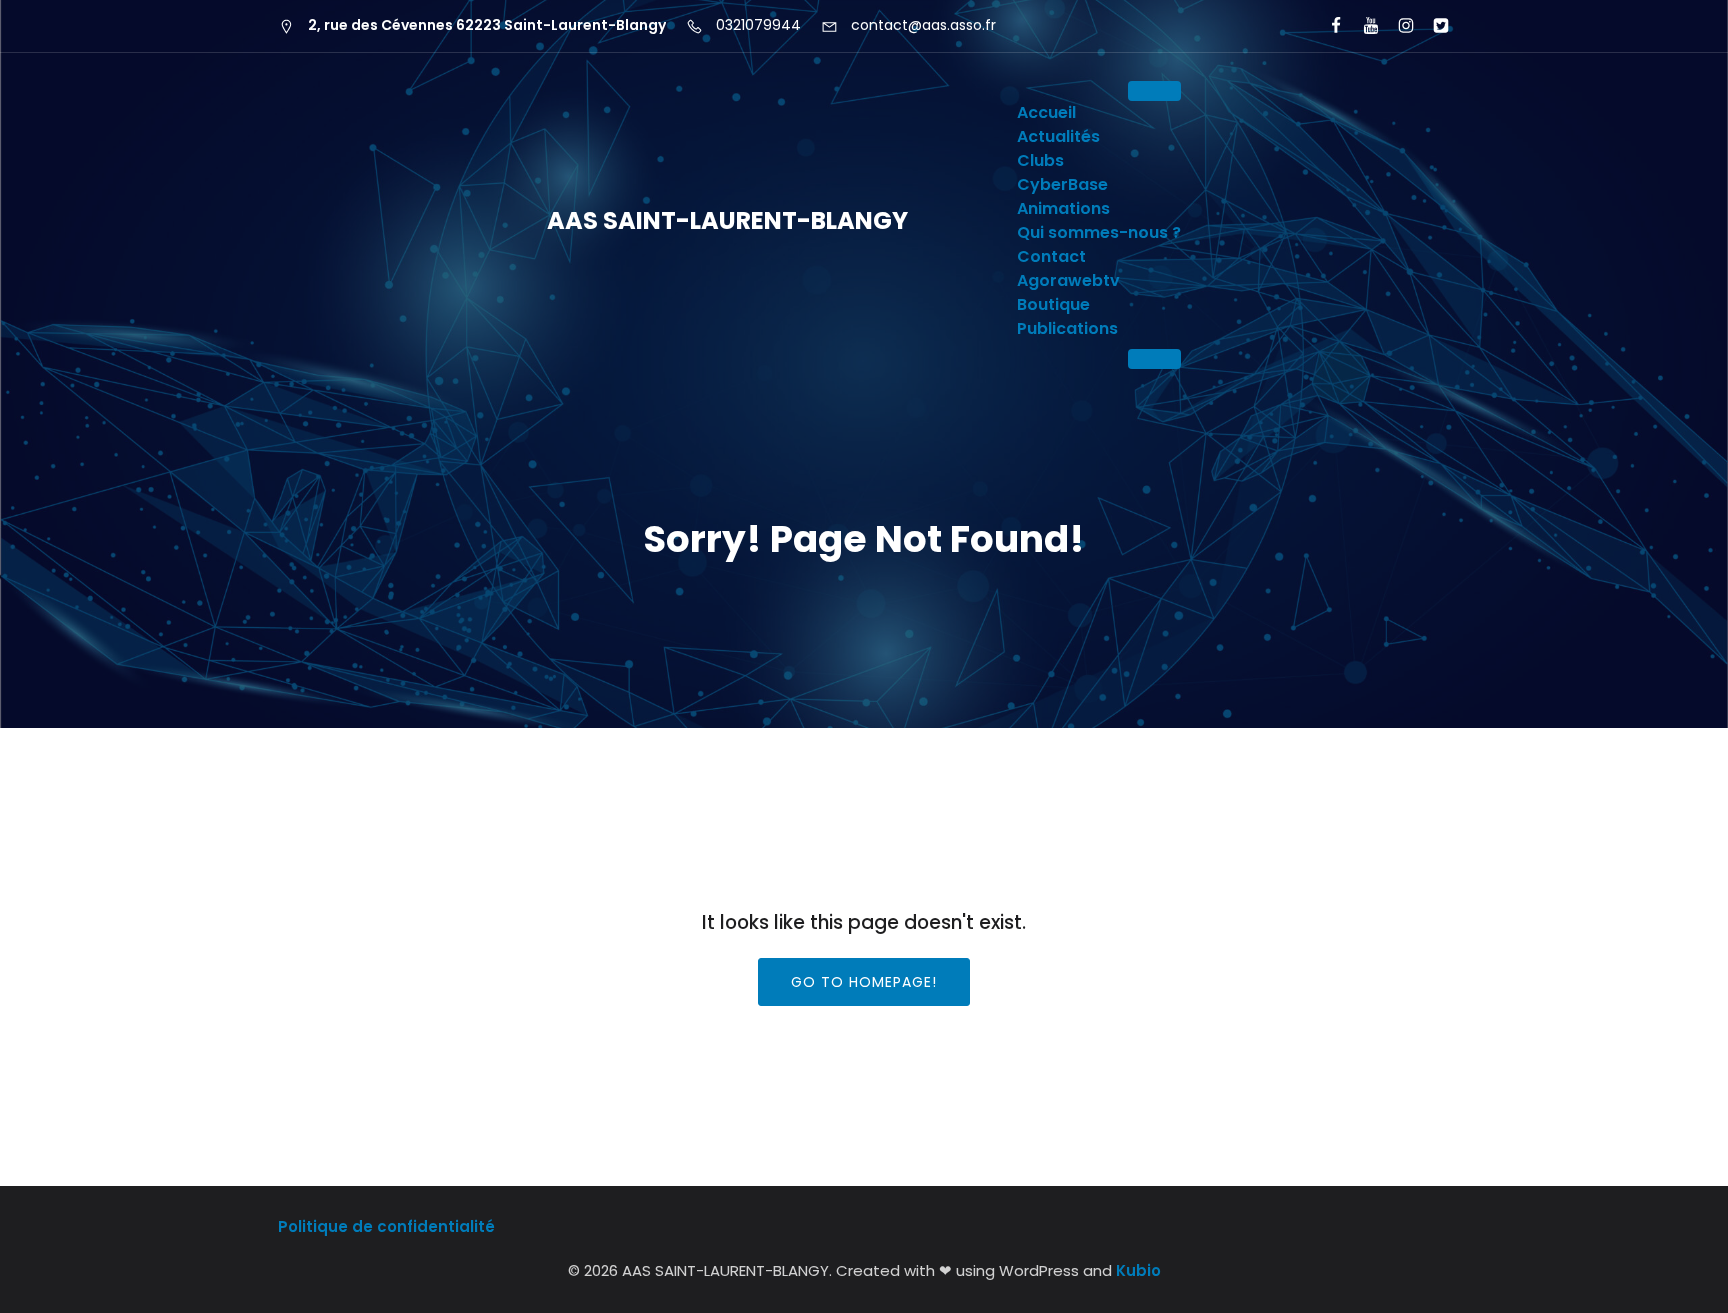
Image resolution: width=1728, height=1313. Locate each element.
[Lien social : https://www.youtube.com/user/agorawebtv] (1362, 26)
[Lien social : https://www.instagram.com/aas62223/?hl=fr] (1397, 26)
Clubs (1040, 160)
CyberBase (1062, 184)
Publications (1067, 328)
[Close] (1154, 359)
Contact (1051, 256)
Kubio (1138, 1270)
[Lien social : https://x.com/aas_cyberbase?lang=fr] (1432, 26)
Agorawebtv (1068, 280)
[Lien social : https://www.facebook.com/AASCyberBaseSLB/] (1327, 26)
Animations (1063, 208)
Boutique (1053, 304)
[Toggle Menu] (1154, 91)
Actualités (1058, 136)
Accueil (1046, 112)
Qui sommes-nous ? (1099, 232)
